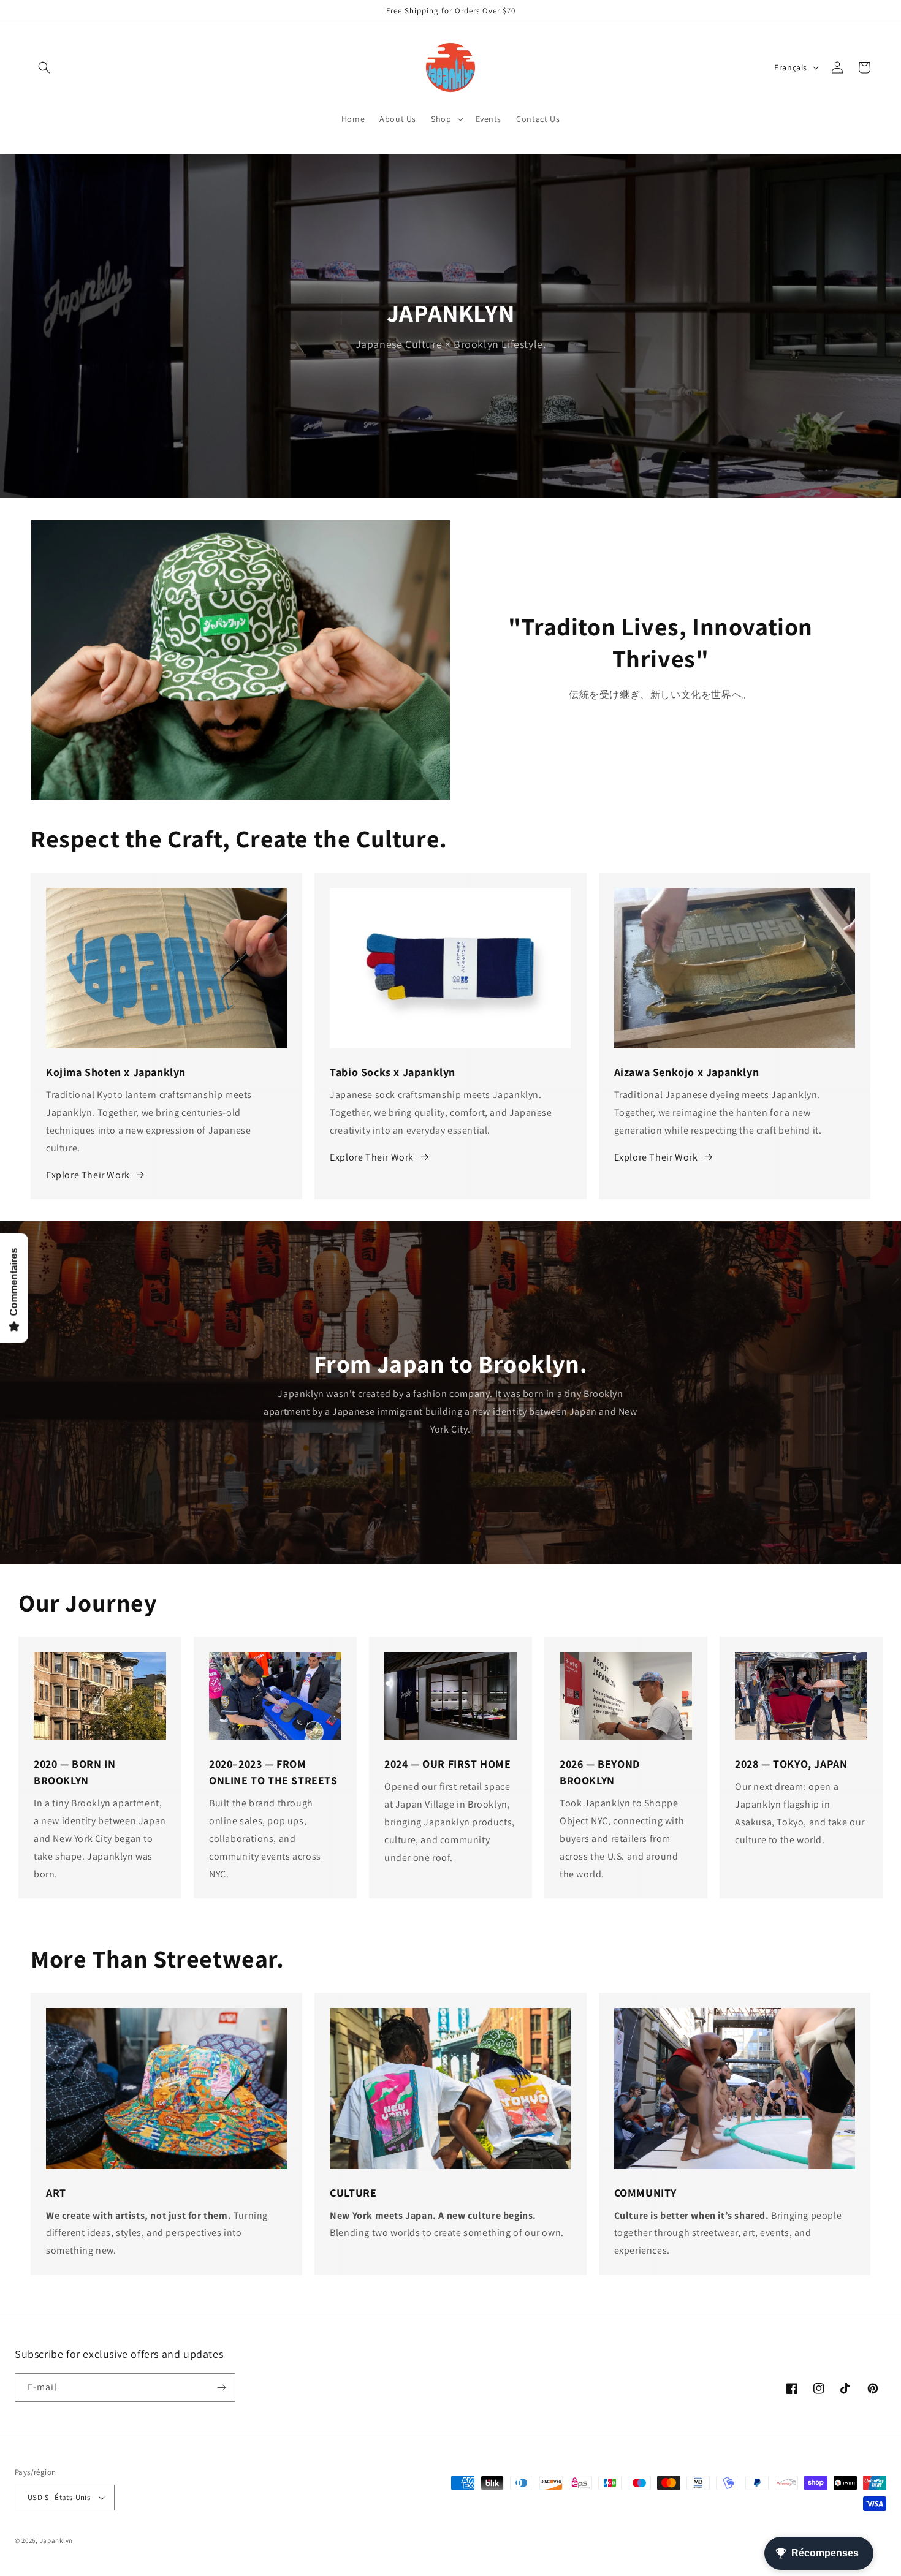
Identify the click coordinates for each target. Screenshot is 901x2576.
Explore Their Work (88, 1175)
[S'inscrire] (221, 2388)
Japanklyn (56, 2540)
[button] (44, 67)
